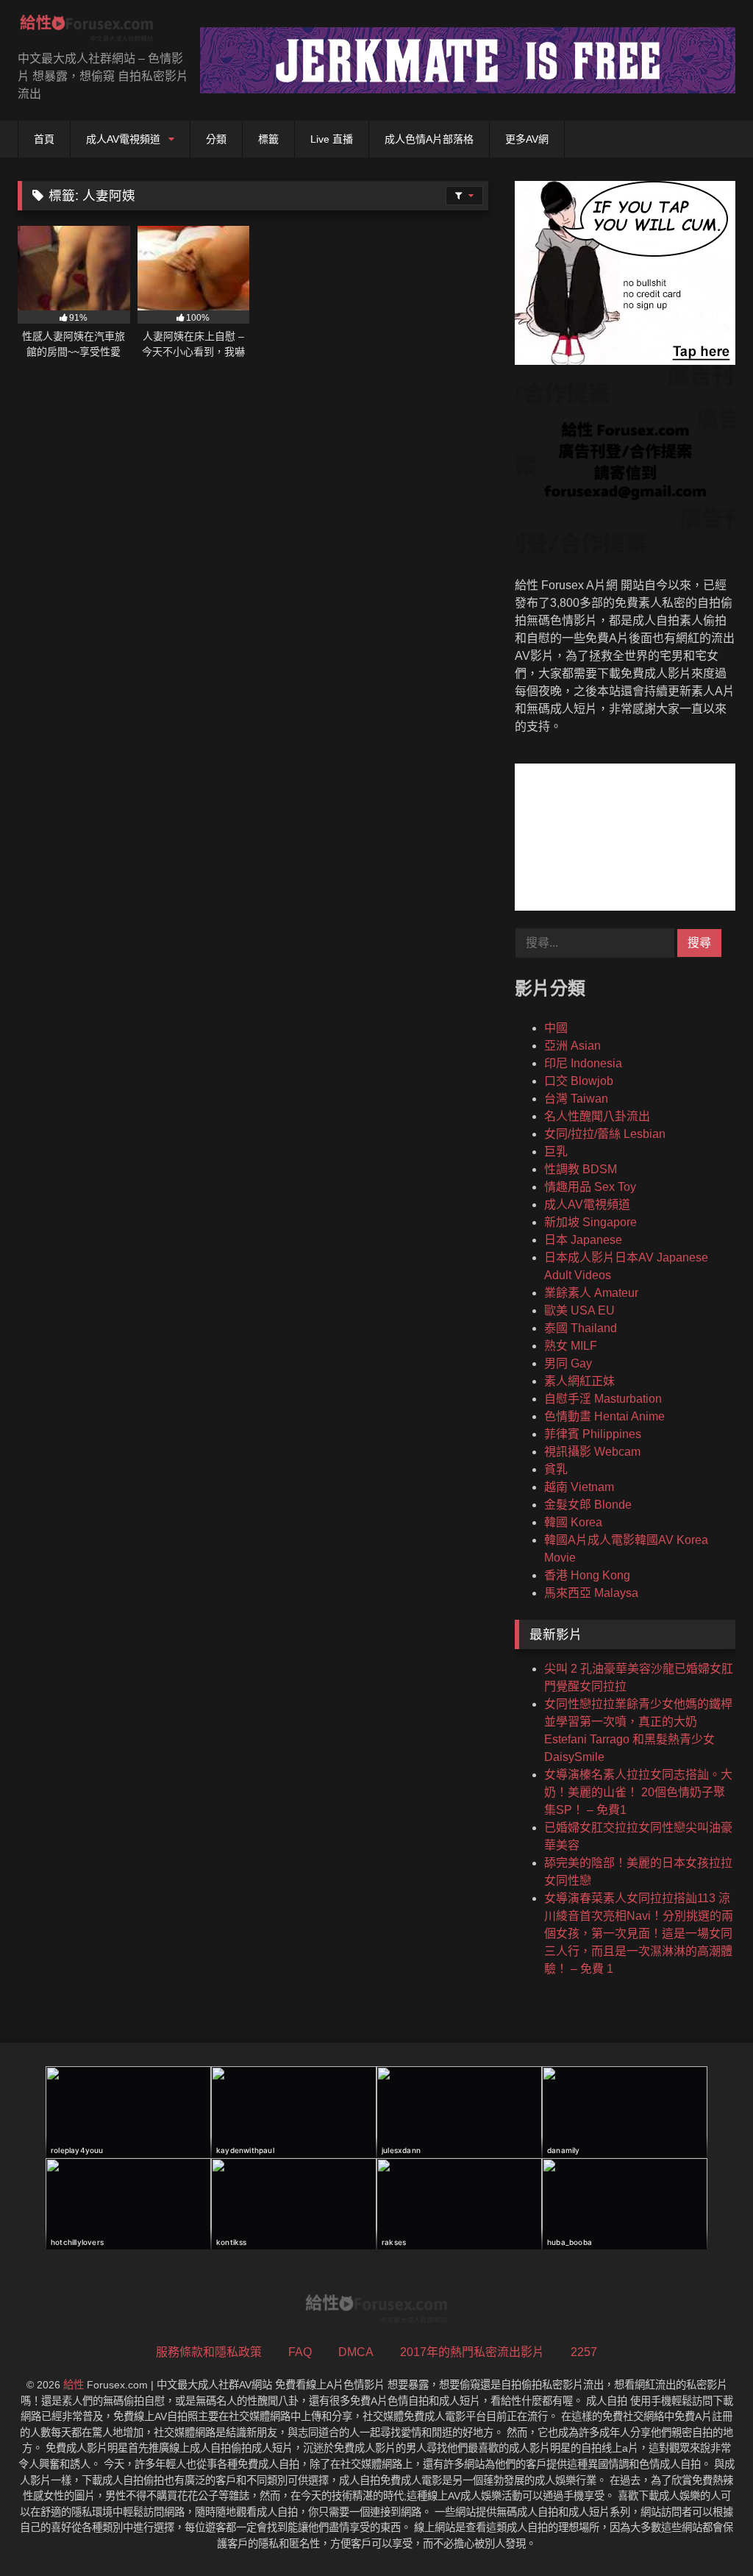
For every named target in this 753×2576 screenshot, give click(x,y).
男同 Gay (568, 1363)
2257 (584, 2352)
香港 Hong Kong (587, 1575)
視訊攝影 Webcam (592, 1452)
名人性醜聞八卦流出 (597, 1116)
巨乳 (556, 1152)
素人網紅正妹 (579, 1381)
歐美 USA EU (579, 1310)
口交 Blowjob (579, 1081)
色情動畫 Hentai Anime (604, 1416)
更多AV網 (527, 139)
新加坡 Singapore (590, 1222)
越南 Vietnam (579, 1487)
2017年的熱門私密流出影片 (472, 2352)
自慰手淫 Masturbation (603, 1399)
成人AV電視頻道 (123, 139)
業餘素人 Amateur (591, 1293)
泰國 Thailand (581, 1328)
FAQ (300, 2352)
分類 (216, 139)
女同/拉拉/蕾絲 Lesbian (605, 1134)
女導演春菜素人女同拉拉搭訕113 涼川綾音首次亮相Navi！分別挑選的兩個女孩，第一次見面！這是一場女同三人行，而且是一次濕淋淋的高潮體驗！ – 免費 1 (639, 1933)
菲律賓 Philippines (593, 1434)
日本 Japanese (583, 1240)
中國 (556, 1028)
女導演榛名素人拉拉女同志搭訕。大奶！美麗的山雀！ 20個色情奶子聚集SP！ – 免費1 (638, 1792)
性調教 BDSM (581, 1169)
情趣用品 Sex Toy (590, 1187)
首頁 (44, 139)
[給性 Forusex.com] (94, 31)
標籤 (268, 139)
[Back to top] (707, 2532)
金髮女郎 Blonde (588, 1505)
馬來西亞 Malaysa (591, 1593)
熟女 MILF (571, 1346)
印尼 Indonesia (583, 1063)
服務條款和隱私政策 (209, 2352)
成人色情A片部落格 (429, 139)
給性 (74, 2385)
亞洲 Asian (572, 1046)
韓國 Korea (573, 1522)
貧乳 (556, 1469)
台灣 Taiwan (576, 1099)
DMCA (356, 2352)
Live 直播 (332, 139)
